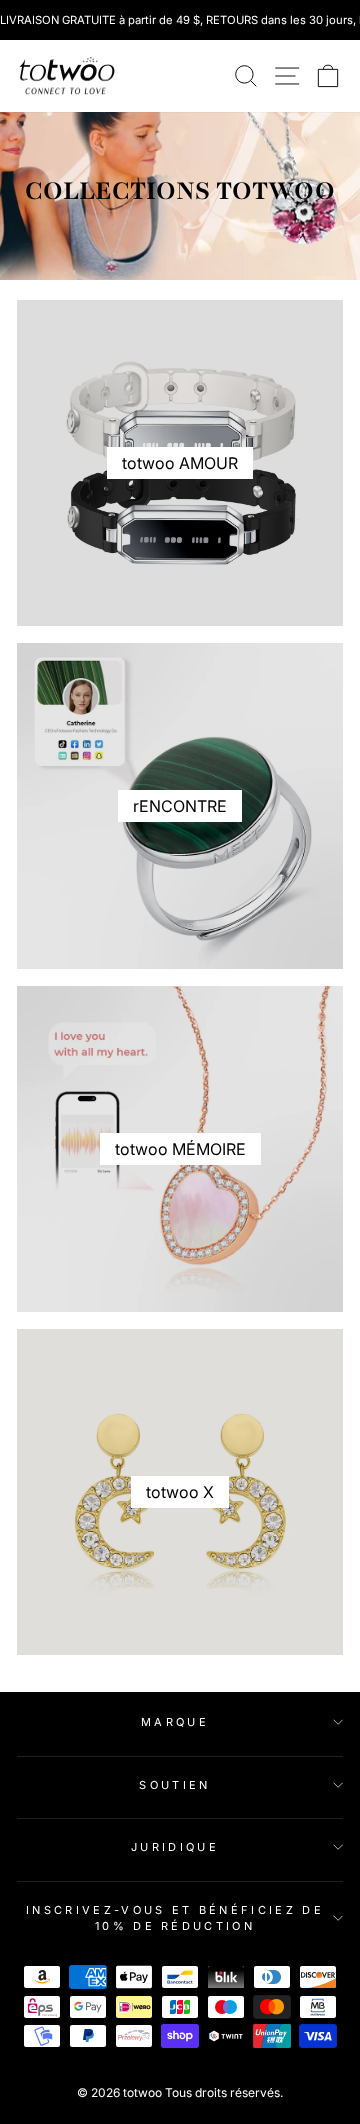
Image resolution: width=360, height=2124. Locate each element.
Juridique (175, 1847)
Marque (175, 1722)
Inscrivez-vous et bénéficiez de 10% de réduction (175, 1918)
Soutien (174, 1785)
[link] (67, 76)
